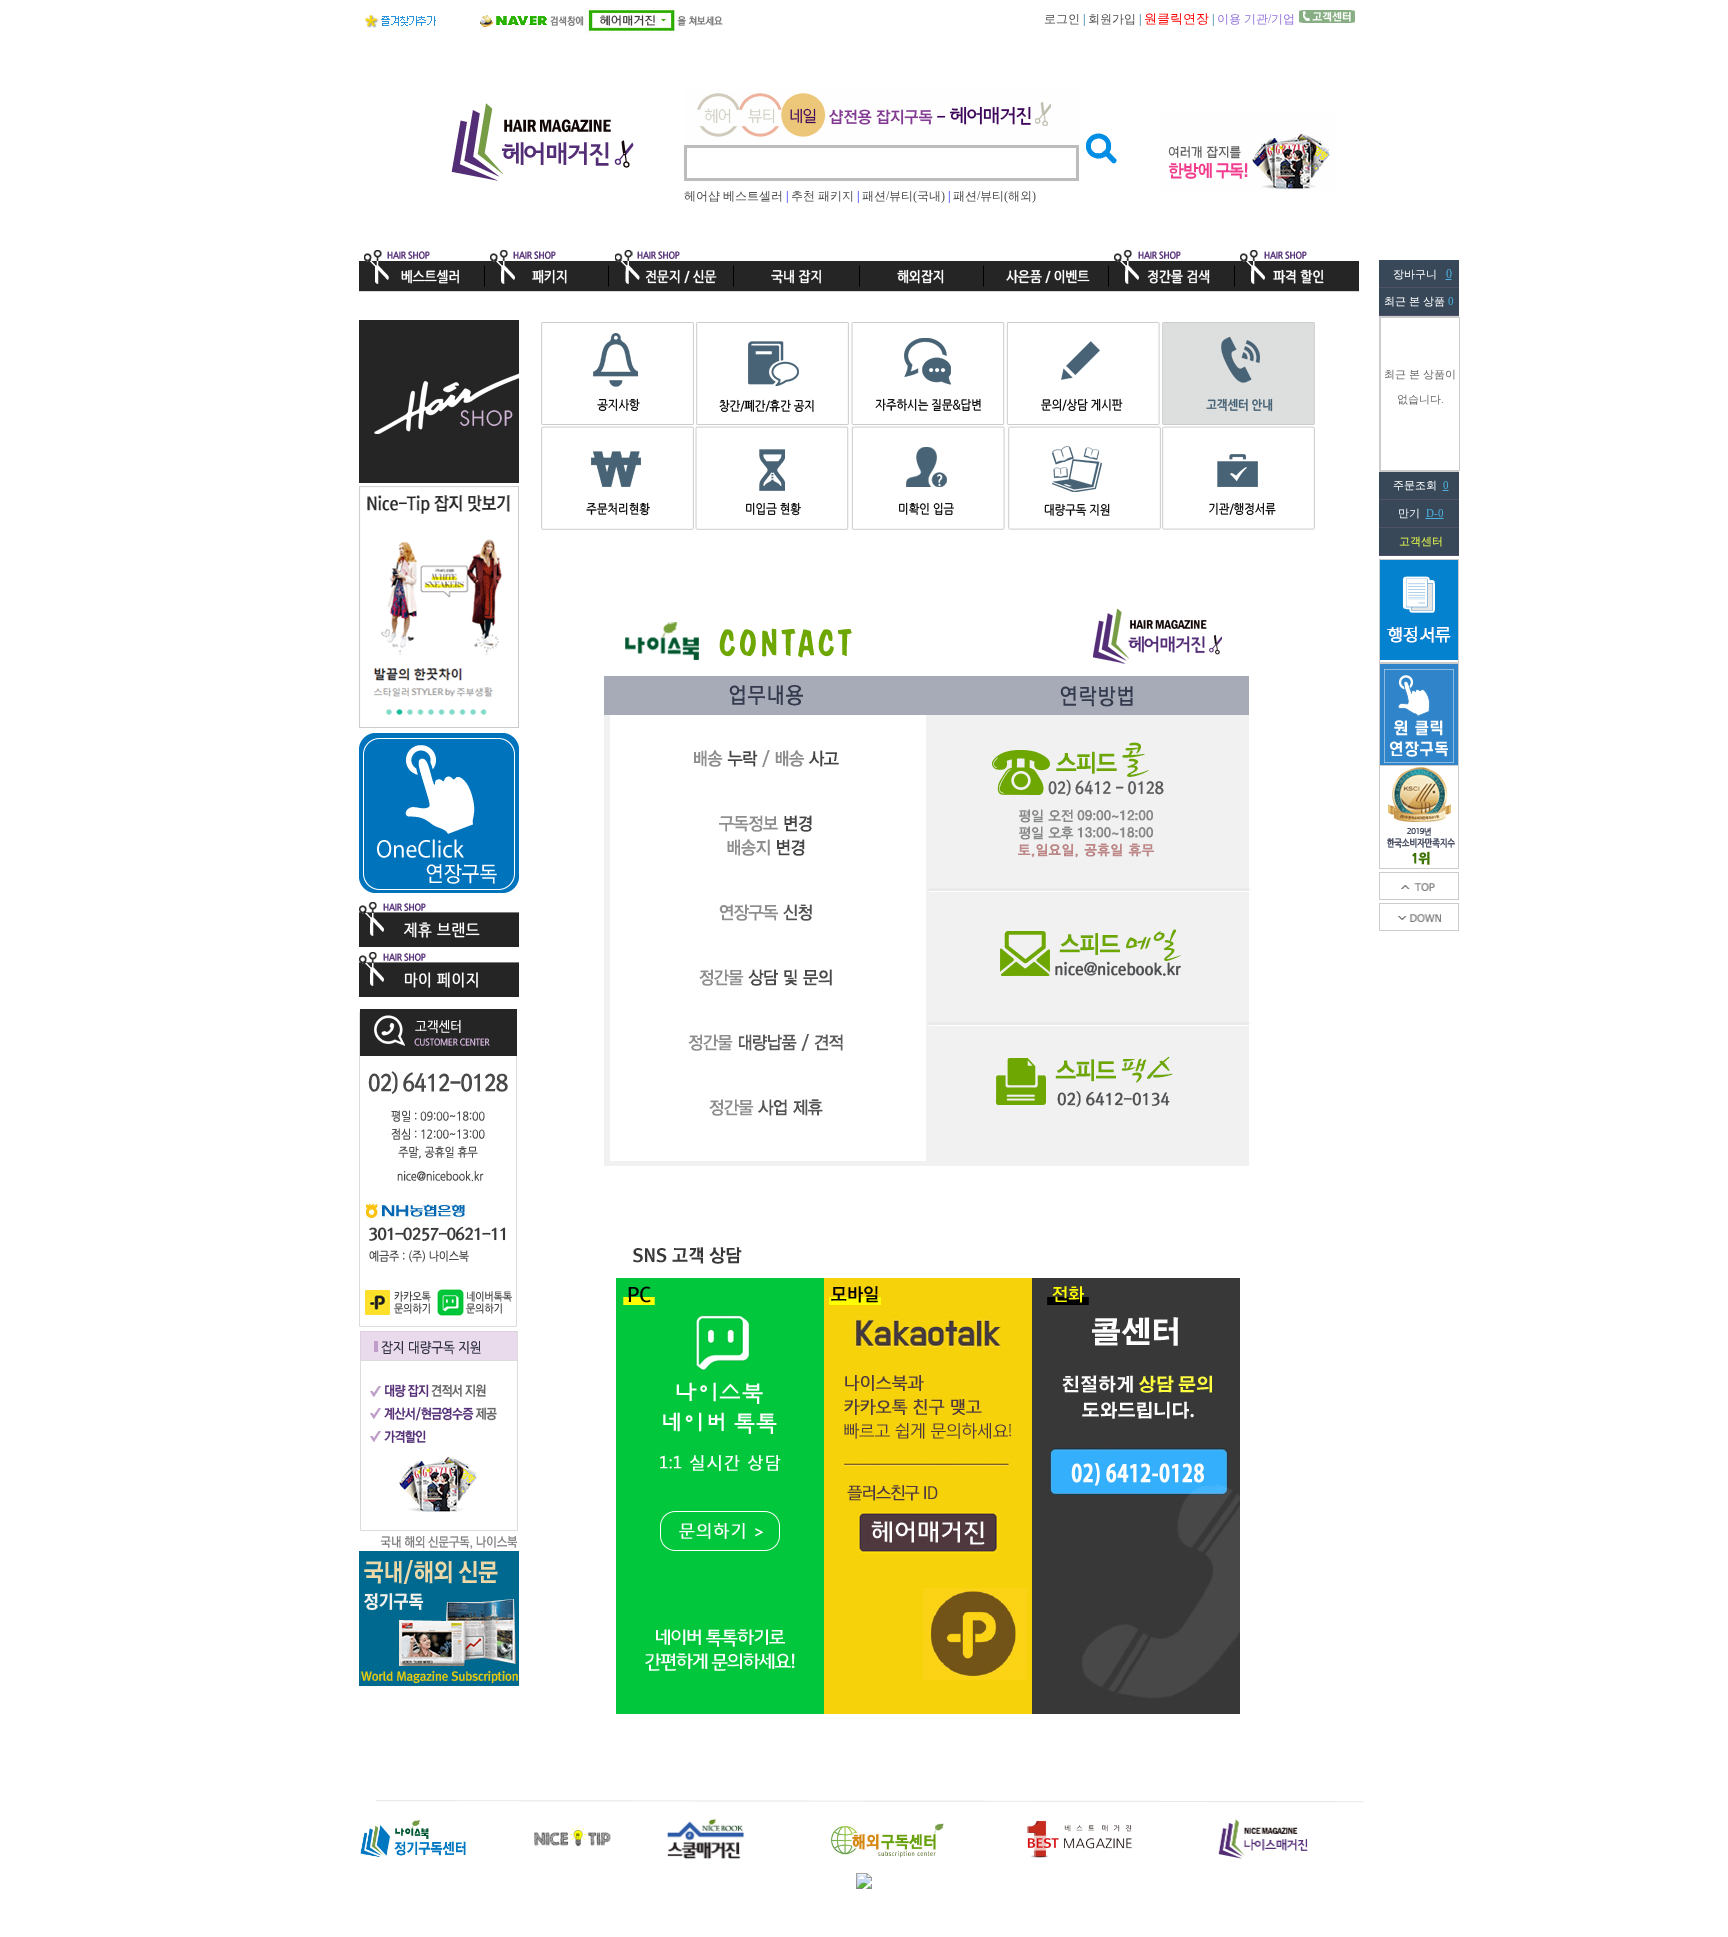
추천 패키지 (822, 196)
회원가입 (1112, 19)
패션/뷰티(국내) (903, 196)
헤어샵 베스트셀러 (733, 196)
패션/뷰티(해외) (994, 196)
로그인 (1062, 19)
